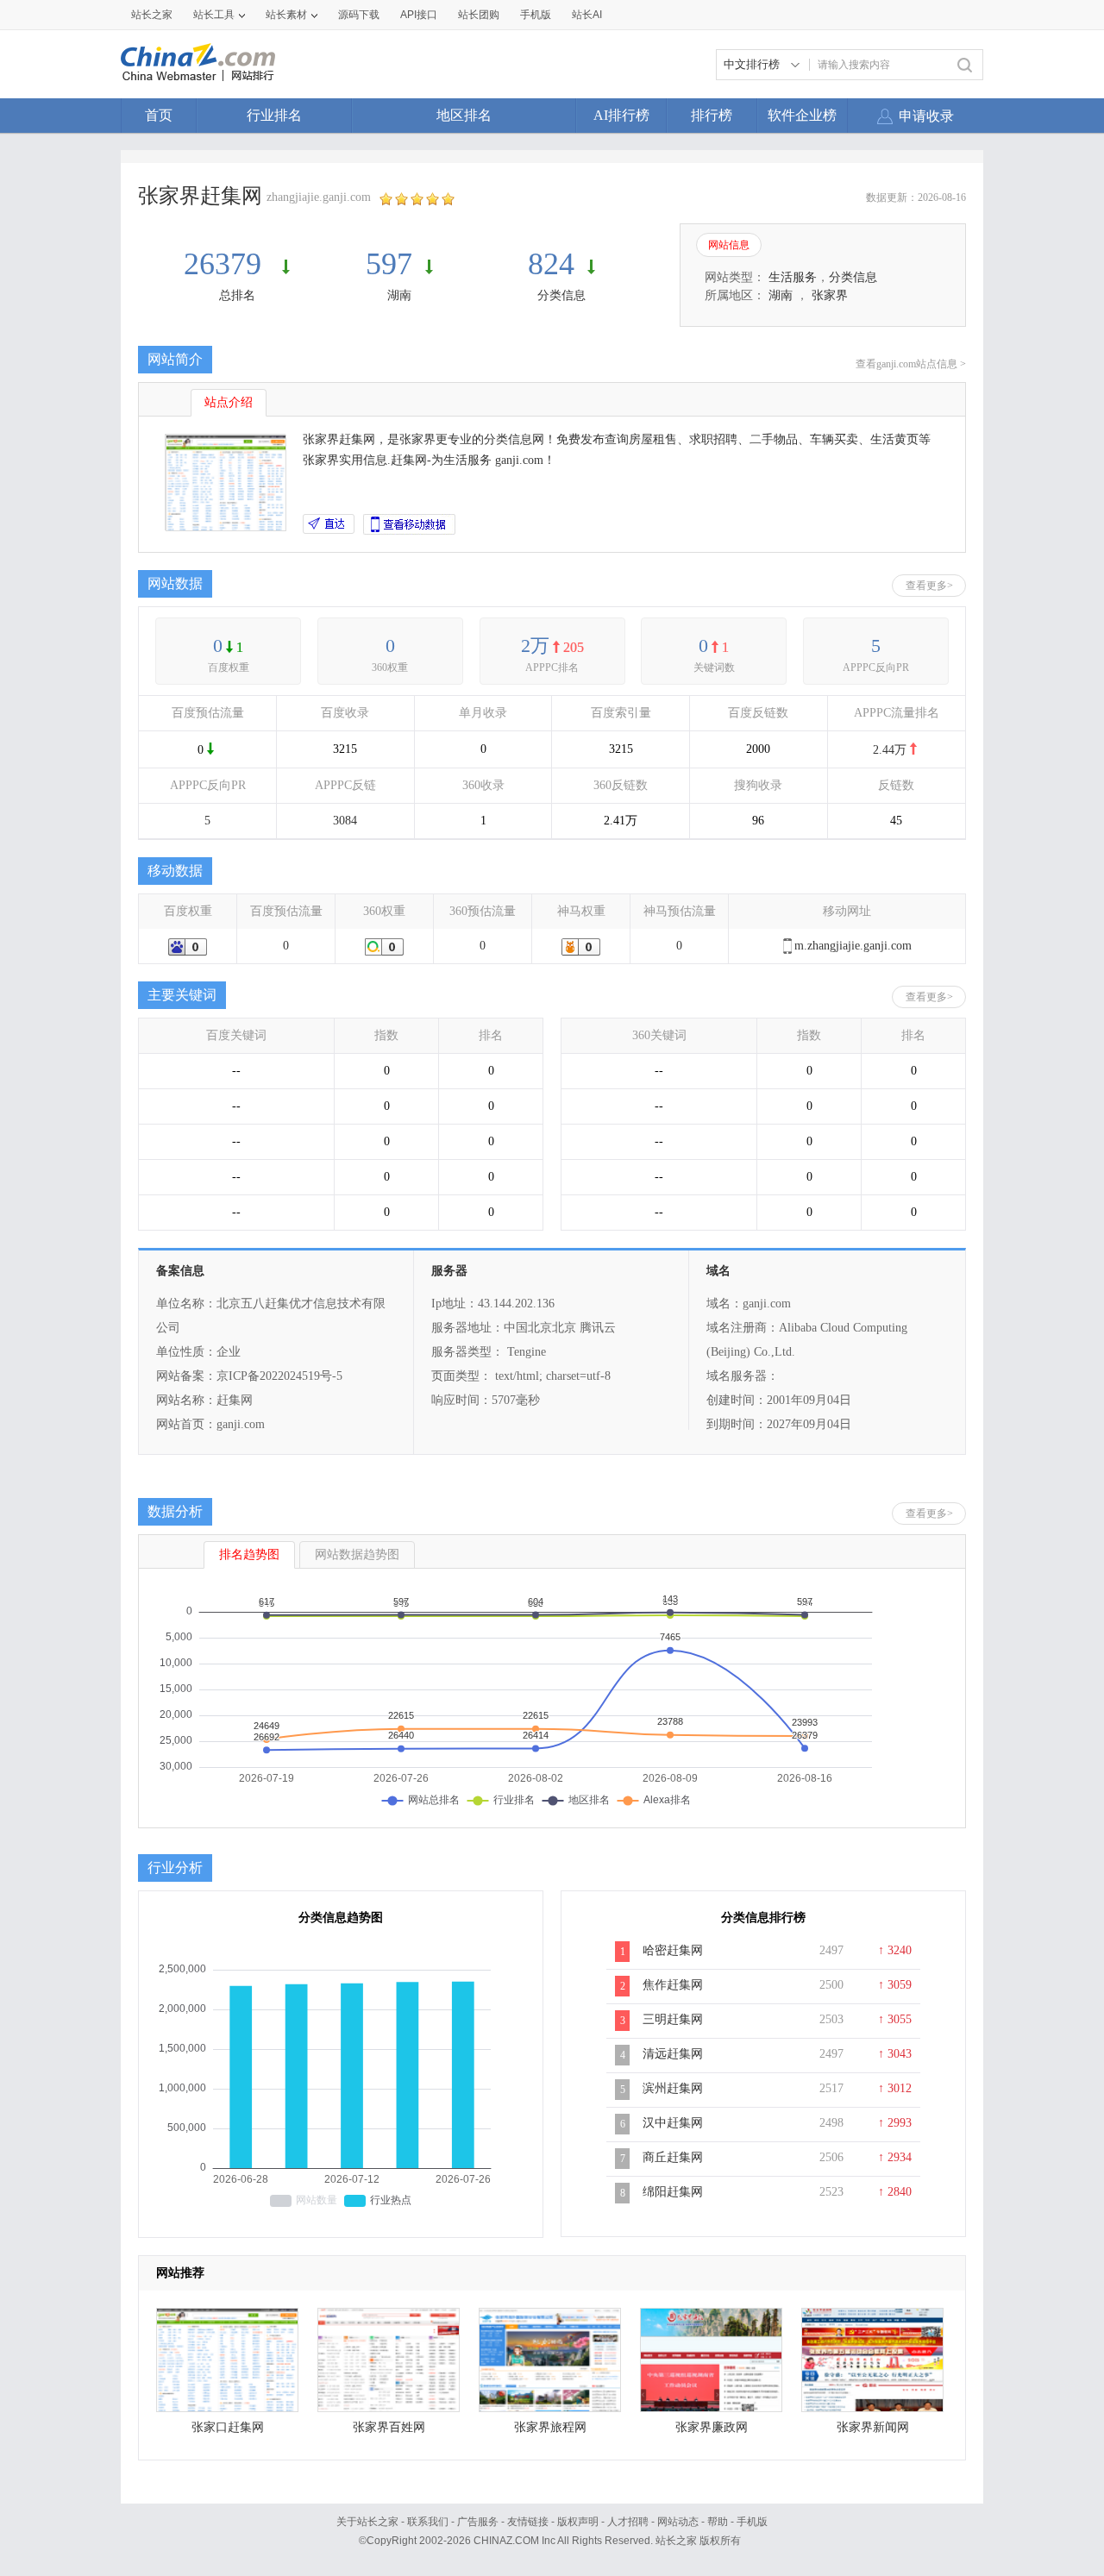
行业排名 (274, 115)
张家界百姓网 (389, 2427)
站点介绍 (229, 402)
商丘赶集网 (673, 2157)
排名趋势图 (249, 1554)
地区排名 (464, 115)
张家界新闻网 (873, 2427)
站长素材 (286, 15)
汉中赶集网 (673, 2123)
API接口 (419, 15)
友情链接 (528, 2522)
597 (389, 264)
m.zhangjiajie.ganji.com (853, 946)
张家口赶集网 (228, 2427)
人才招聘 (628, 2522)
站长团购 (479, 15)
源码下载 (359, 15)
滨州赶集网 (673, 2088)
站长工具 (214, 15)
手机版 (752, 2522)
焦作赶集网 (673, 1985)
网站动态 (678, 2522)
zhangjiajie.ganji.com (319, 197)
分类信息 (561, 295)
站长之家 (152, 15)
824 (551, 264)
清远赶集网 (673, 2054)
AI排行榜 (621, 115)
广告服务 (478, 2522)
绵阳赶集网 (673, 2192)
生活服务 (793, 277)
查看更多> (929, 586)
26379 (226, 264)
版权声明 (578, 2522)
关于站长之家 (367, 2522)
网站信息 (729, 245)
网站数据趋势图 (357, 1554)
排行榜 (712, 115)
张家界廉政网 (712, 2427)
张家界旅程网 (550, 2427)
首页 (159, 115)
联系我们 (428, 2522)
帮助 (718, 2522)
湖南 (399, 295)
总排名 (237, 295)
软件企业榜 (802, 115)
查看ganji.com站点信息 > (911, 364)
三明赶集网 (673, 2019)
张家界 (830, 295)
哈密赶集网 (673, 1950)
